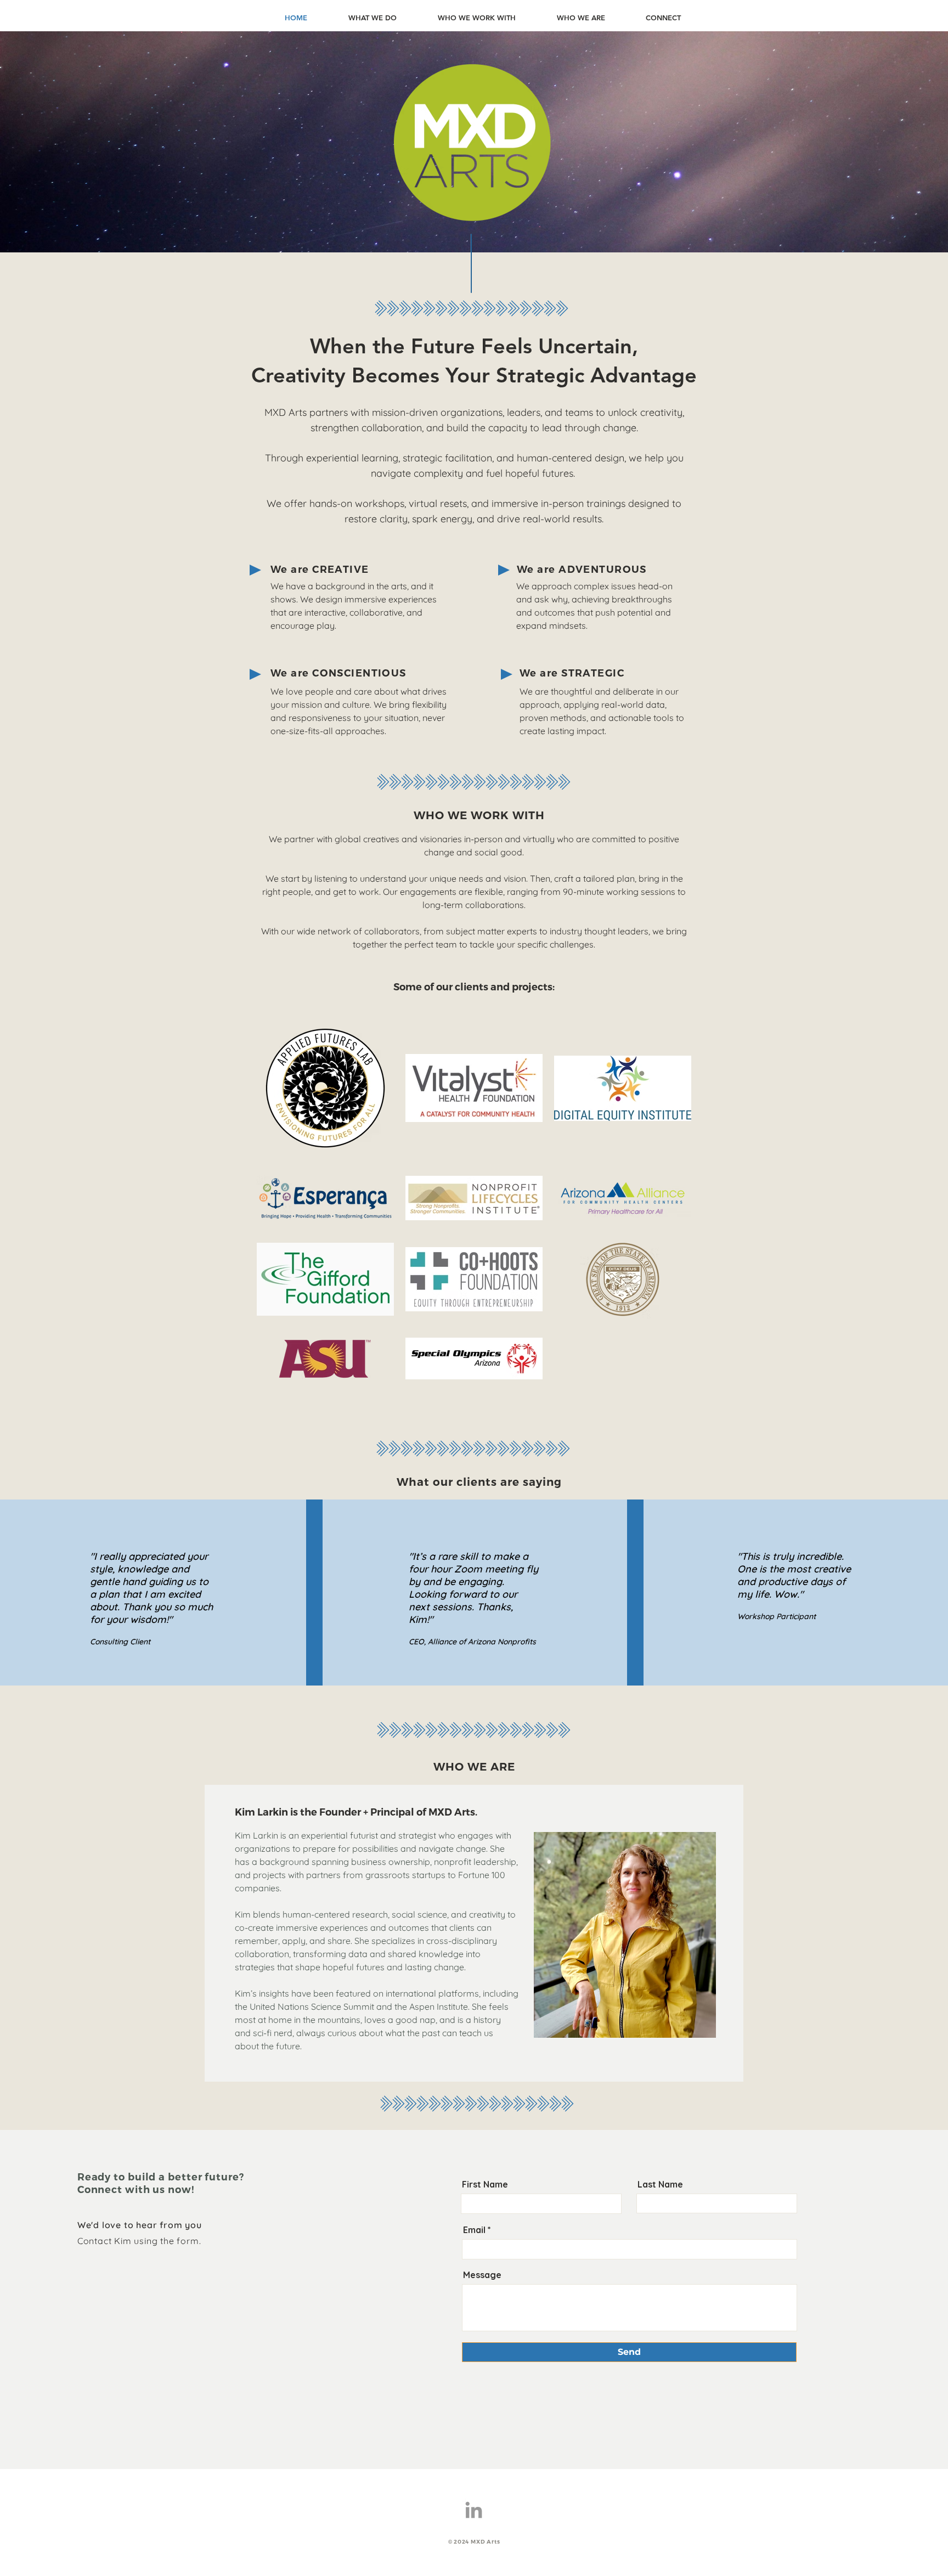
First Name (485, 2184)
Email (474, 2230)
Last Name (660, 2184)
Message (482, 2275)
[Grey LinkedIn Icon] (474, 2510)
